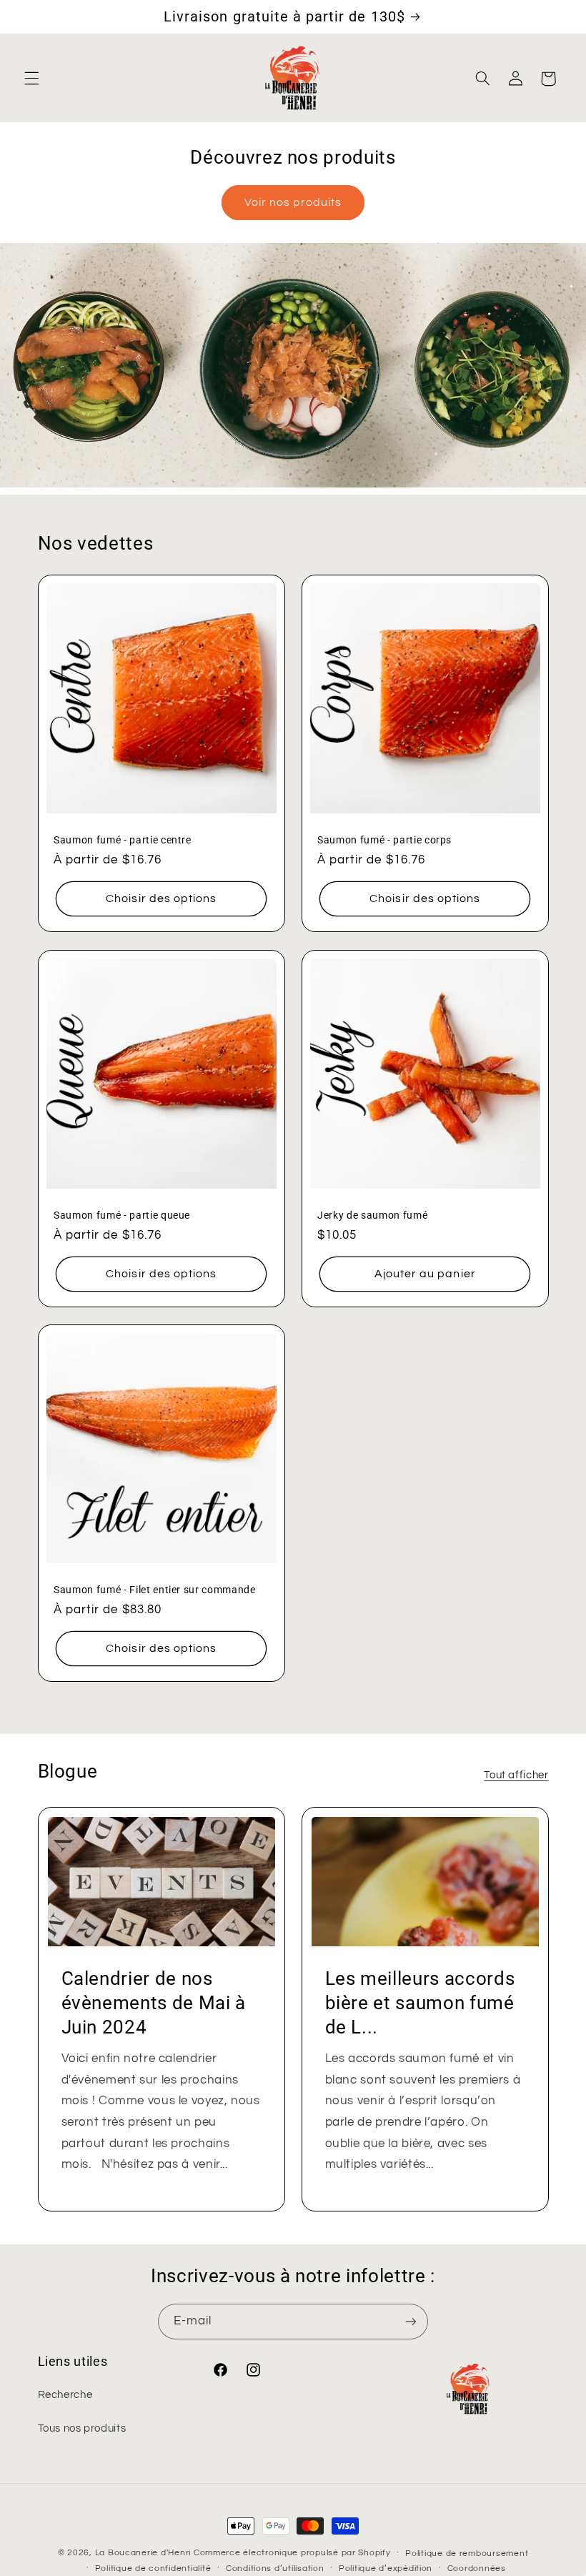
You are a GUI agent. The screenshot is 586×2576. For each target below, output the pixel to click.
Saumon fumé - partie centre (123, 841)
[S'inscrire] (411, 2321)
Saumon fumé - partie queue (122, 1215)
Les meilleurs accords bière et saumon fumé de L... (420, 2003)
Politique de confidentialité (153, 2568)
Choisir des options (161, 899)
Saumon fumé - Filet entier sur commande (155, 1590)
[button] (31, 79)
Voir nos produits (293, 202)
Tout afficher (516, 1775)
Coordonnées (477, 2568)
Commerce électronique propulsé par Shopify (292, 2553)
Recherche (65, 2395)
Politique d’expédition (386, 2568)
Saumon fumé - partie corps (384, 841)
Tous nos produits (82, 2428)
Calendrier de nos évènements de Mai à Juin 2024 (153, 2003)
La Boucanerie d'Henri (143, 2553)
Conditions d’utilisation (275, 2568)
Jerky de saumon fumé (372, 1215)
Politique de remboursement (467, 2553)
